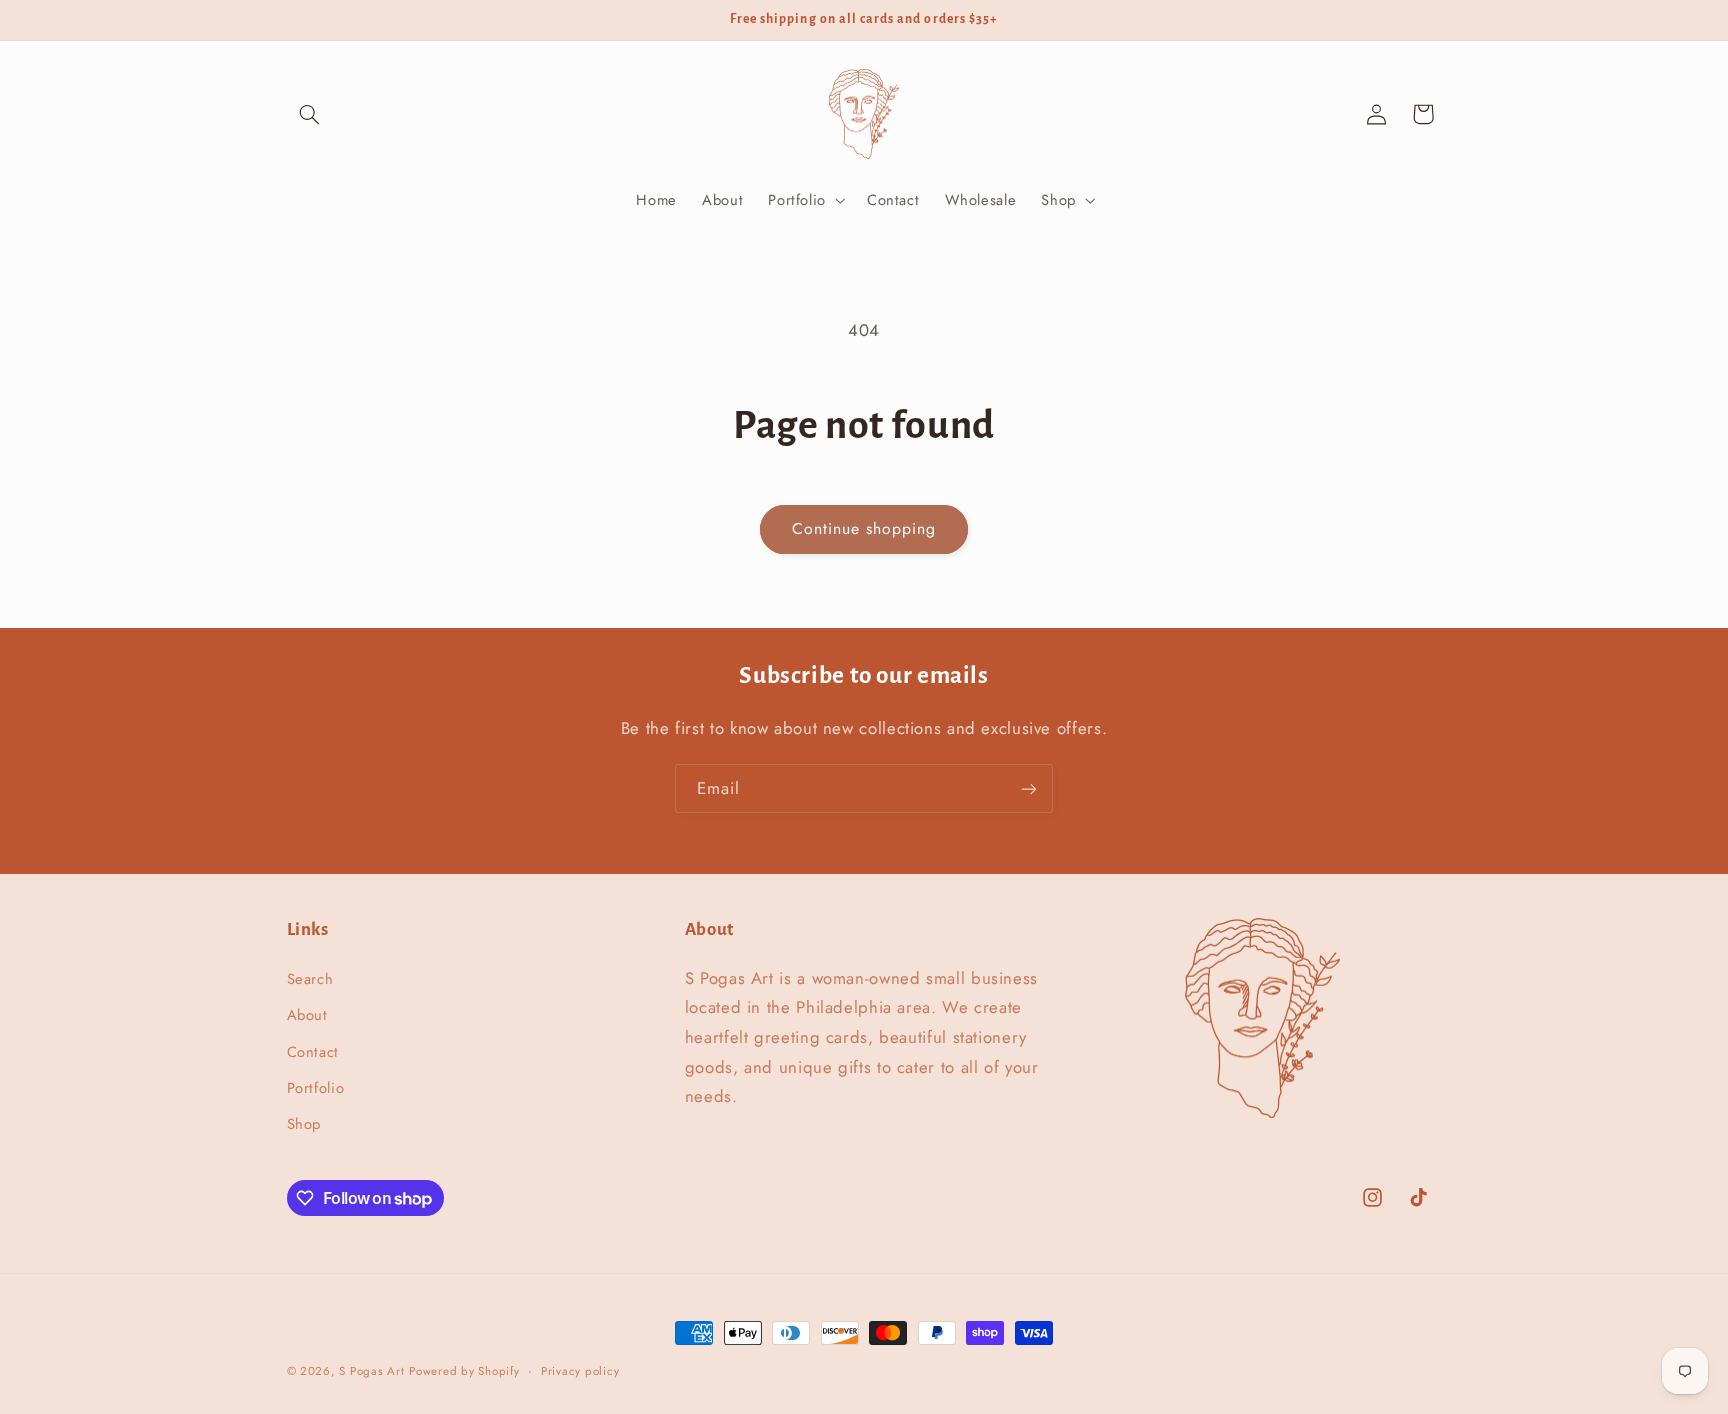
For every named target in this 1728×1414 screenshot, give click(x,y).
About (307, 1015)
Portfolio (316, 1087)
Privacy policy (580, 1371)
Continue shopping (864, 528)
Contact (313, 1051)
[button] (310, 114)
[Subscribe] (1029, 788)
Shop (304, 1124)
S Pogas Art (371, 1371)
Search (310, 978)
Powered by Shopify (464, 1371)
